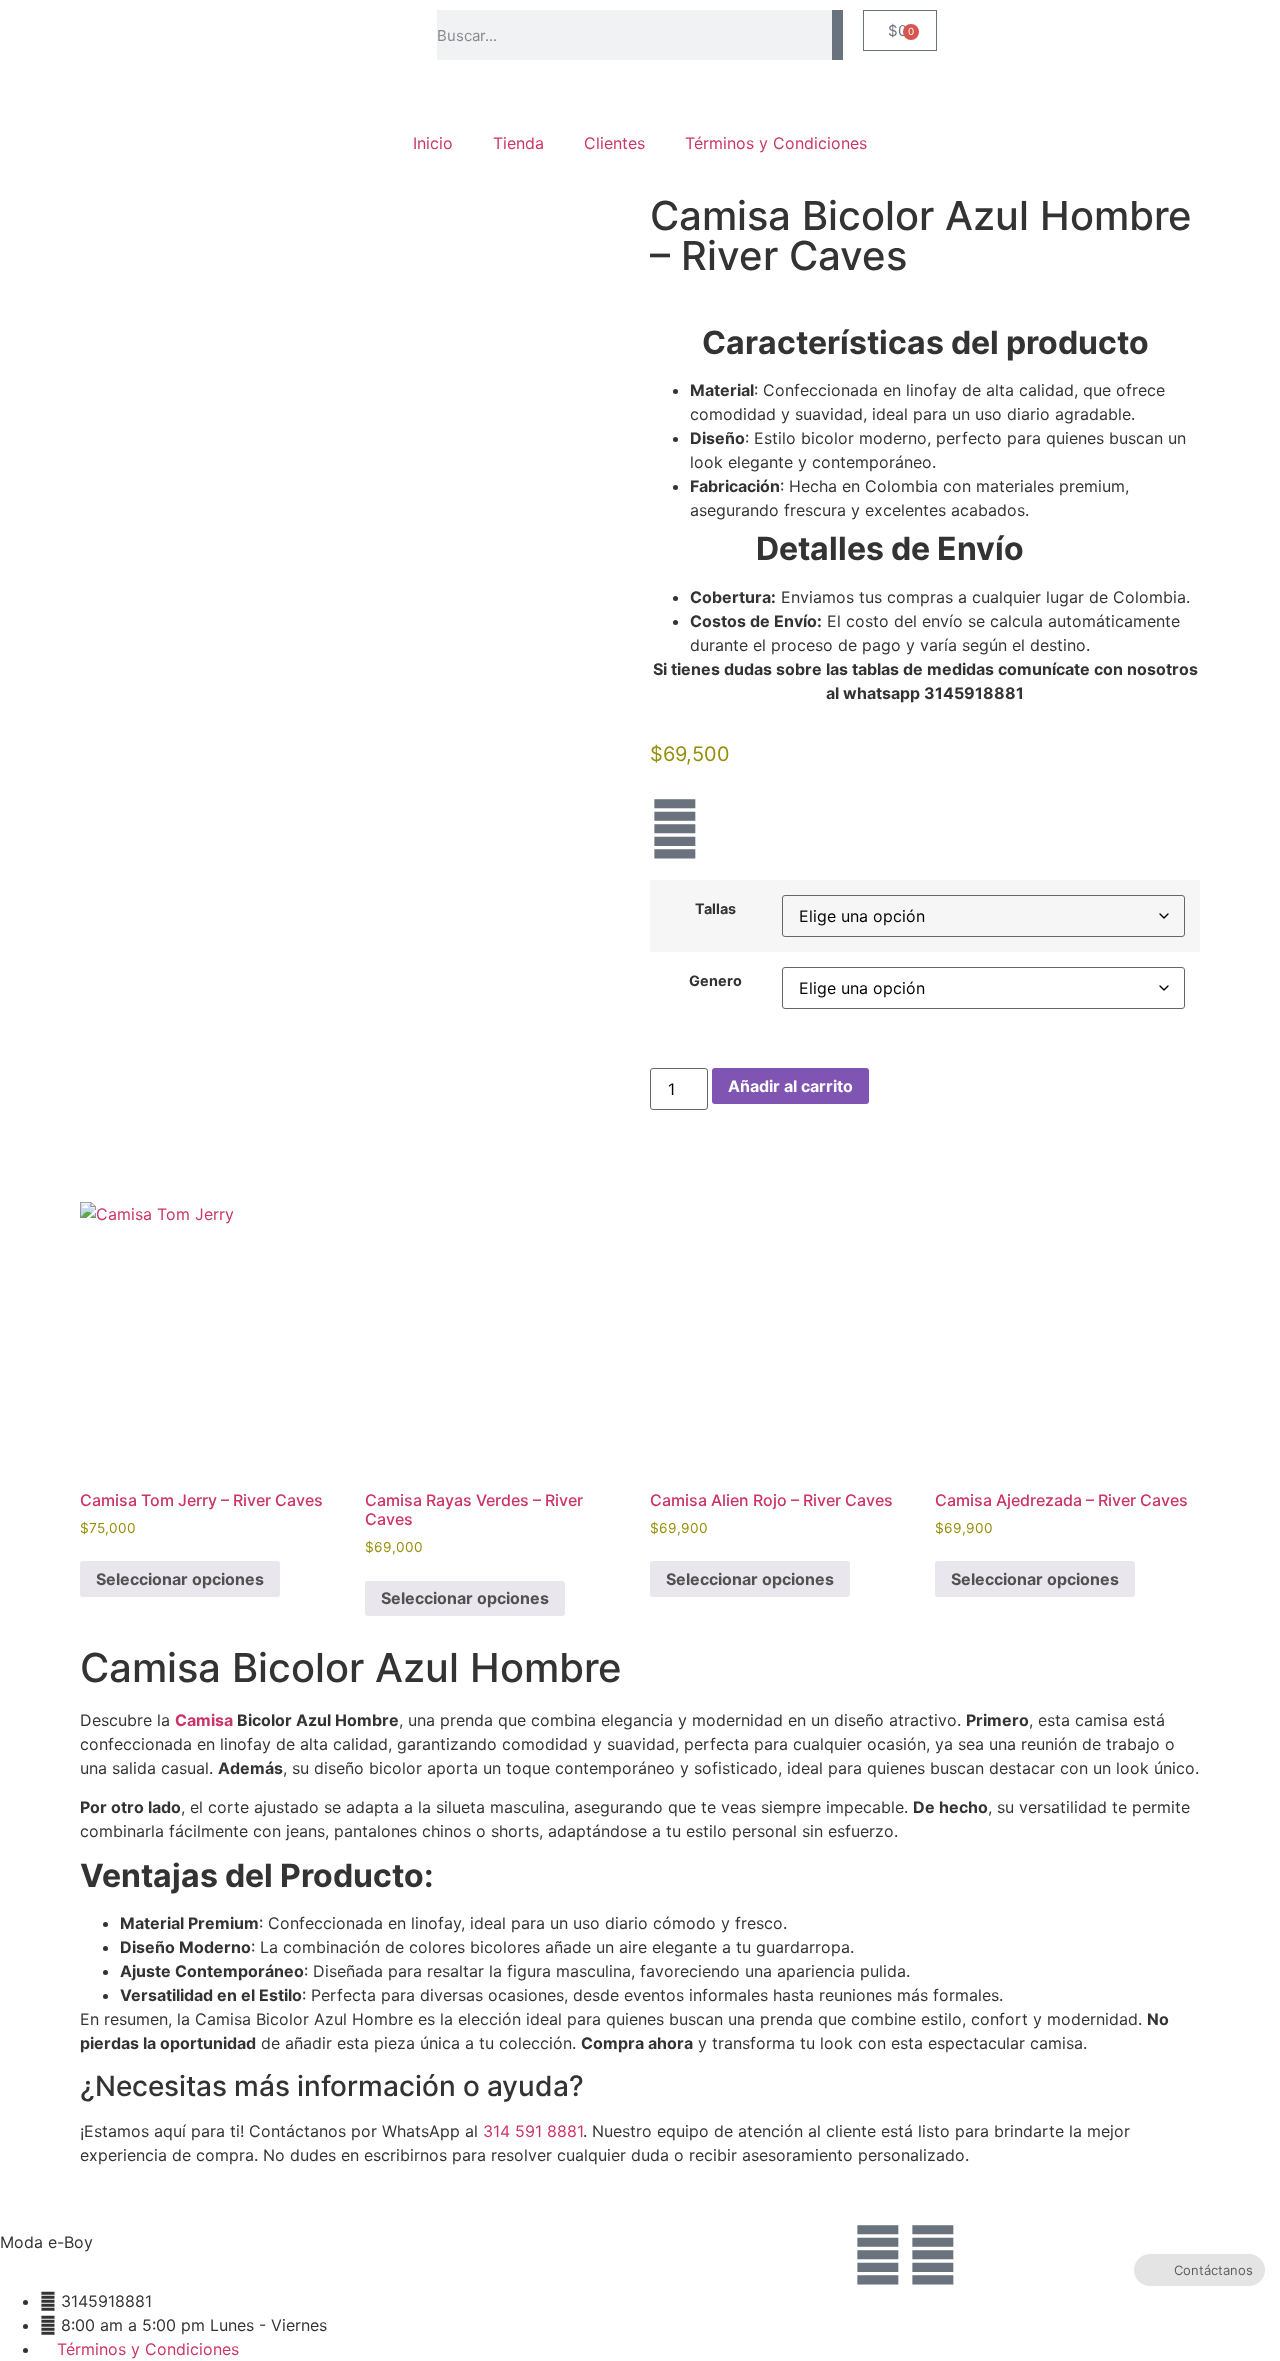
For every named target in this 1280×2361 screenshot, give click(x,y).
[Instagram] (675, 829)
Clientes (614, 143)
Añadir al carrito (790, 1086)
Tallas (715, 909)
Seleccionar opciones (180, 1579)
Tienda (518, 143)
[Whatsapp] (933, 2255)
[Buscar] (838, 35)
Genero (715, 981)
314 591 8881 (533, 2131)
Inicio (433, 143)
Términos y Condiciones (776, 143)
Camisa (204, 1720)
